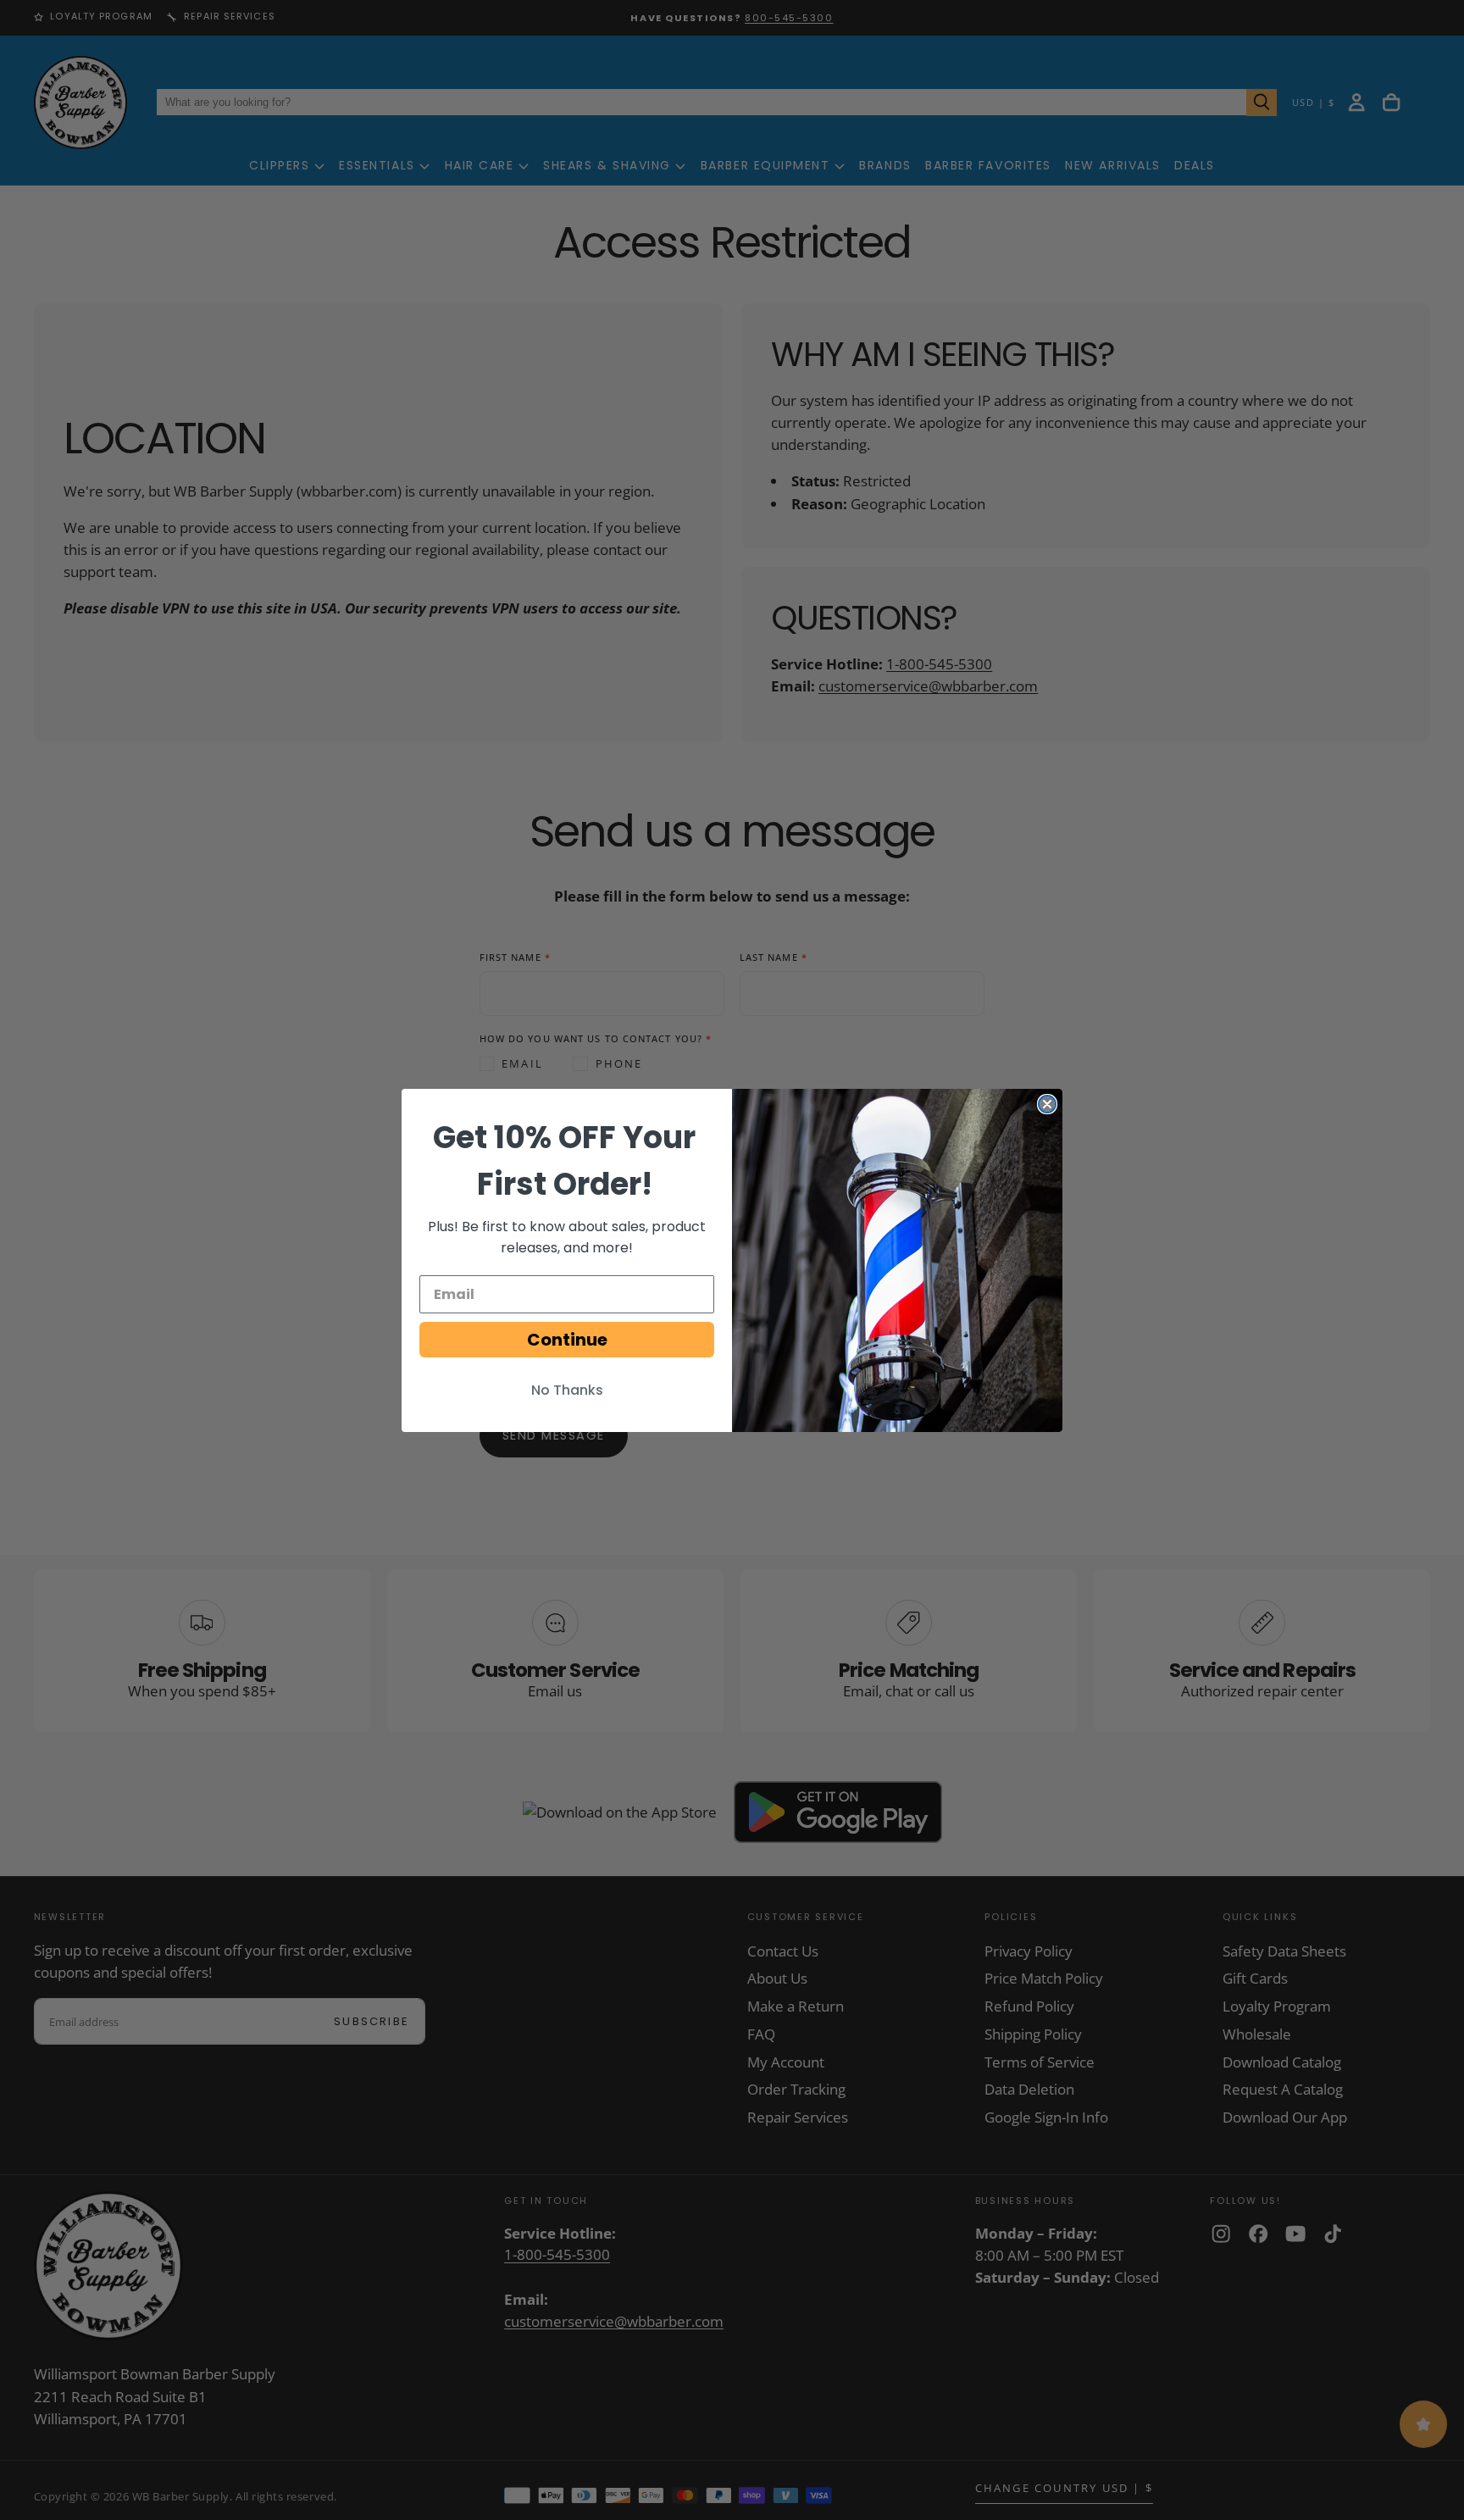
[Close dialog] (1047, 1104)
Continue (567, 1340)
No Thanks (567, 1390)
